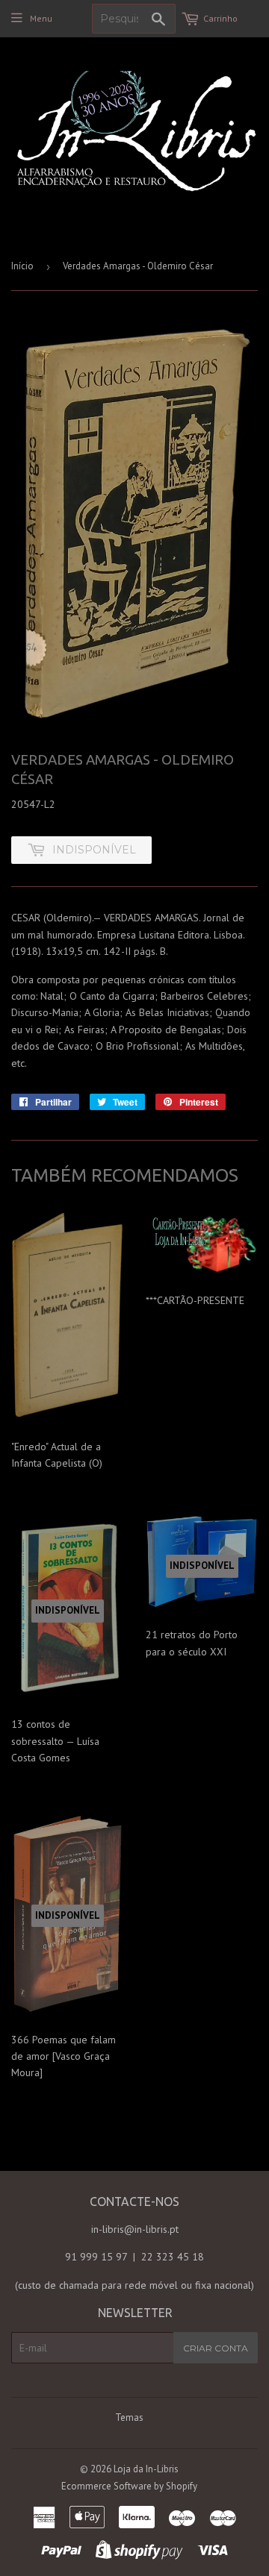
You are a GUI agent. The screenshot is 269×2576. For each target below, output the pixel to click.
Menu (41, 18)
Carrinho (220, 18)
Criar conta (216, 2348)
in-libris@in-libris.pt (135, 2229)
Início (22, 266)
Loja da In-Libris (146, 2469)
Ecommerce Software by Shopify (129, 2486)
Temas (129, 2417)
